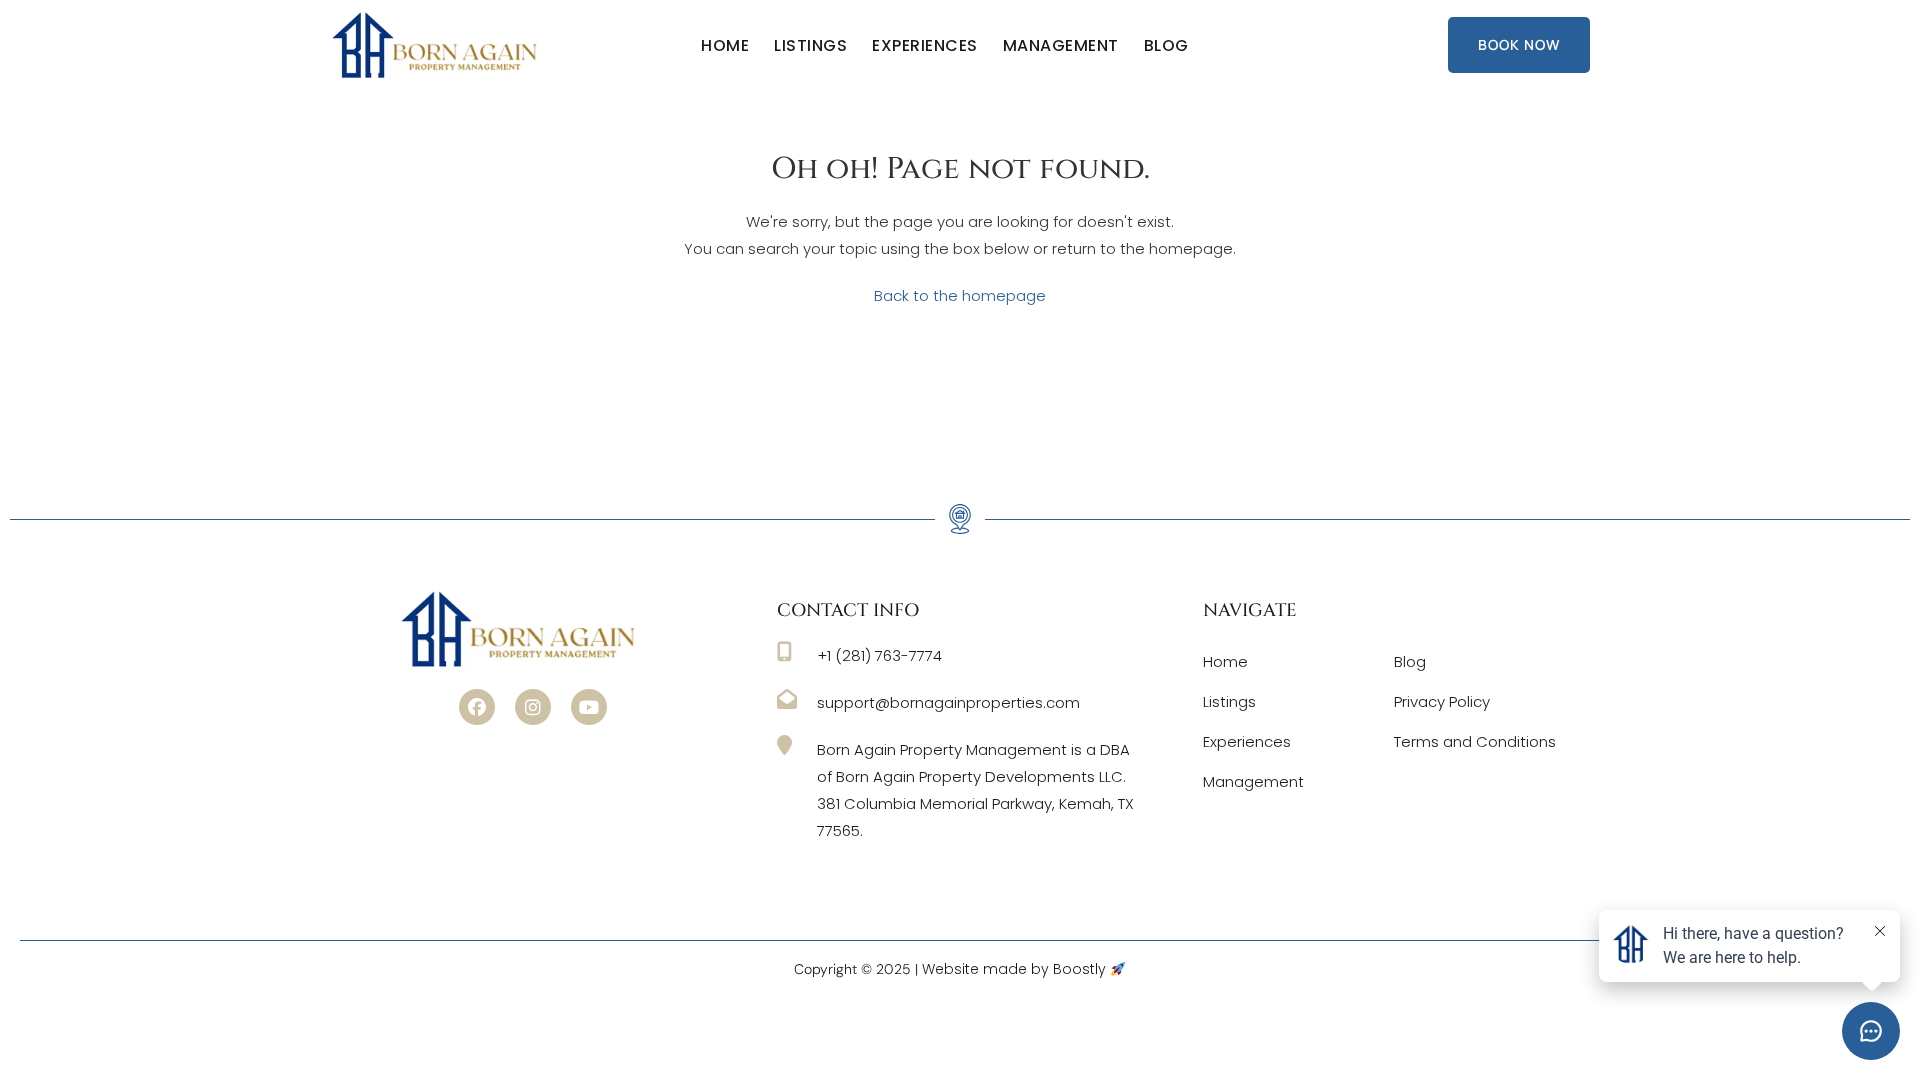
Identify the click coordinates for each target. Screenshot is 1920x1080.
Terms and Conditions (1475, 741)
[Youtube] (589, 707)
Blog (1166, 45)
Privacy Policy (1442, 701)
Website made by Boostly (1016, 969)
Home (725, 45)
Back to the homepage (960, 295)
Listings (810, 45)
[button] (477, 707)
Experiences (925, 45)
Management (1061, 45)
